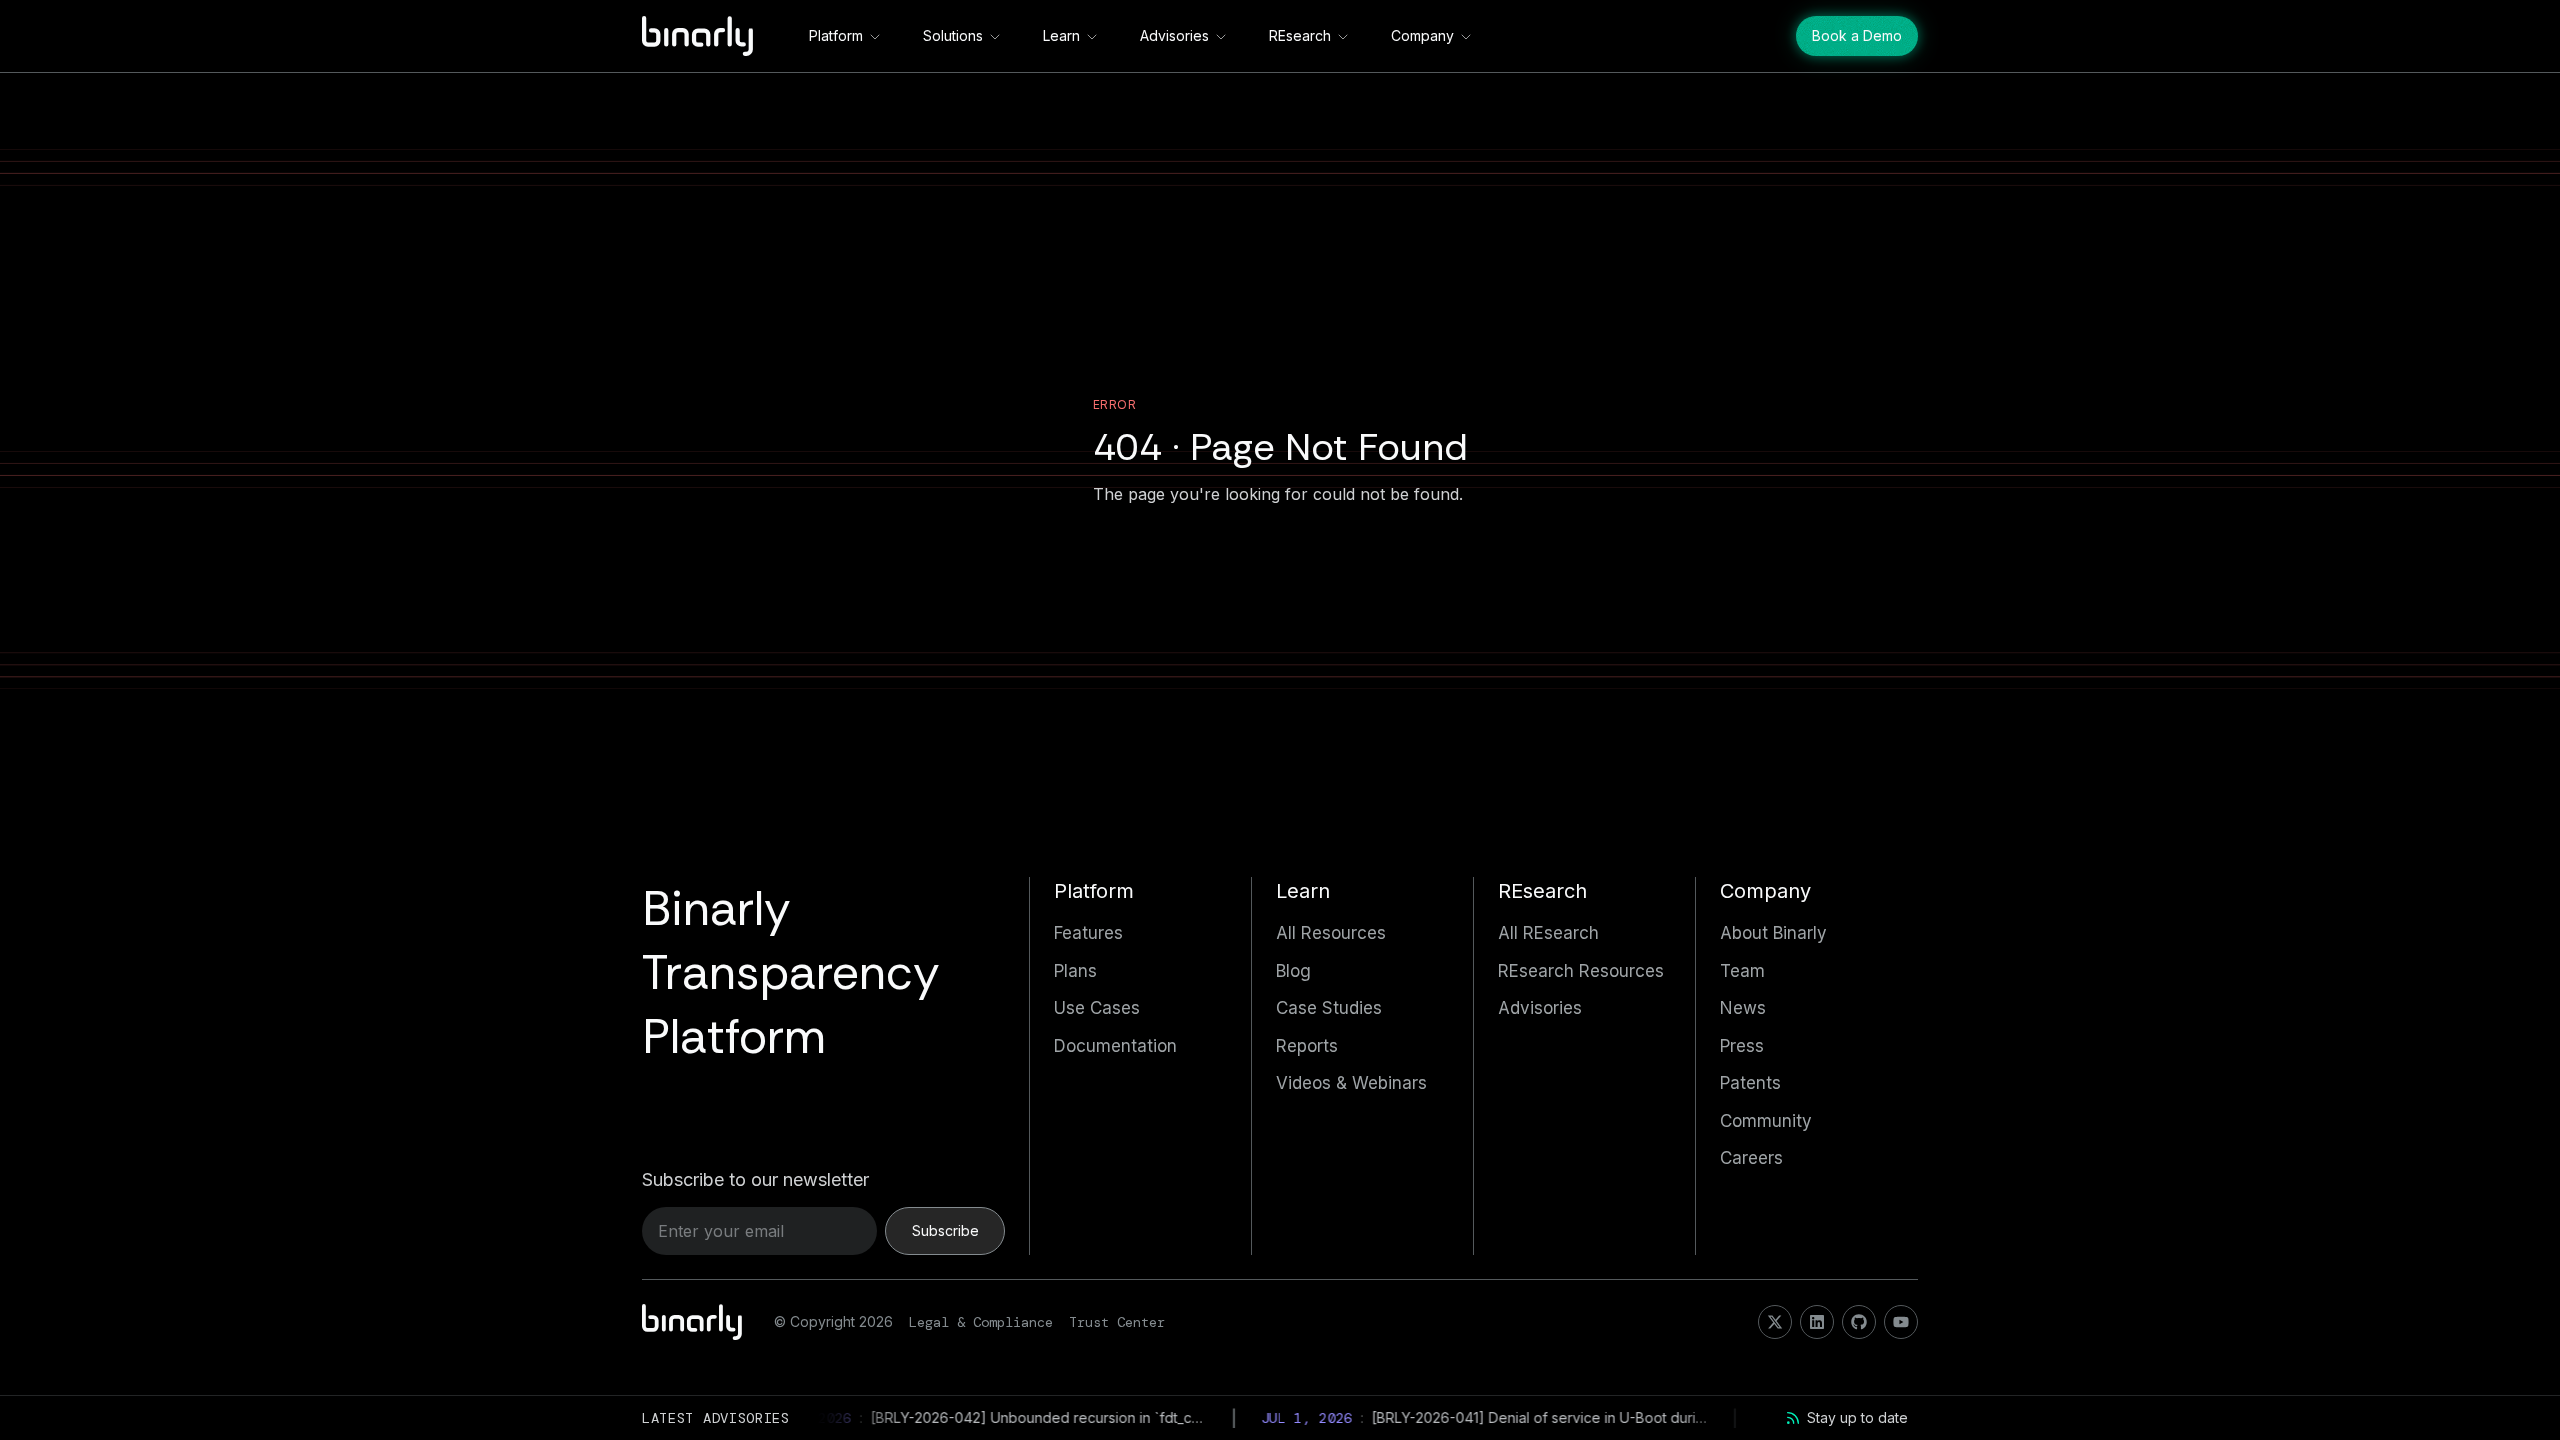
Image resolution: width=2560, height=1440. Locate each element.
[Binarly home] (697, 36)
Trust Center (1117, 1322)
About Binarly (1773, 933)
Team (1742, 971)
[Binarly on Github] (1859, 1322)
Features (1088, 933)
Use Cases (1097, 1008)
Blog (1293, 971)
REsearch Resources (1581, 971)
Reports (1307, 1046)
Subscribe (945, 1230)
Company (1422, 35)
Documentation (1115, 1046)
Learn (1061, 35)
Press (1742, 1046)
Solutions (953, 35)
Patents (1750, 1083)
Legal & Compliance (981, 1322)
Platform (836, 35)
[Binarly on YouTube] (1901, 1322)
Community (1766, 1121)
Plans (1075, 971)
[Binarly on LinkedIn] (1817, 1322)
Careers (1751, 1158)
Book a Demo (1857, 35)
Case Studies (1329, 1008)
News (1743, 1008)
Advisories (1174, 35)
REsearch (1300, 35)
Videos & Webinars (1351, 1083)
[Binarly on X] (1775, 1322)
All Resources (1331, 933)
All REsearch (1548, 933)
